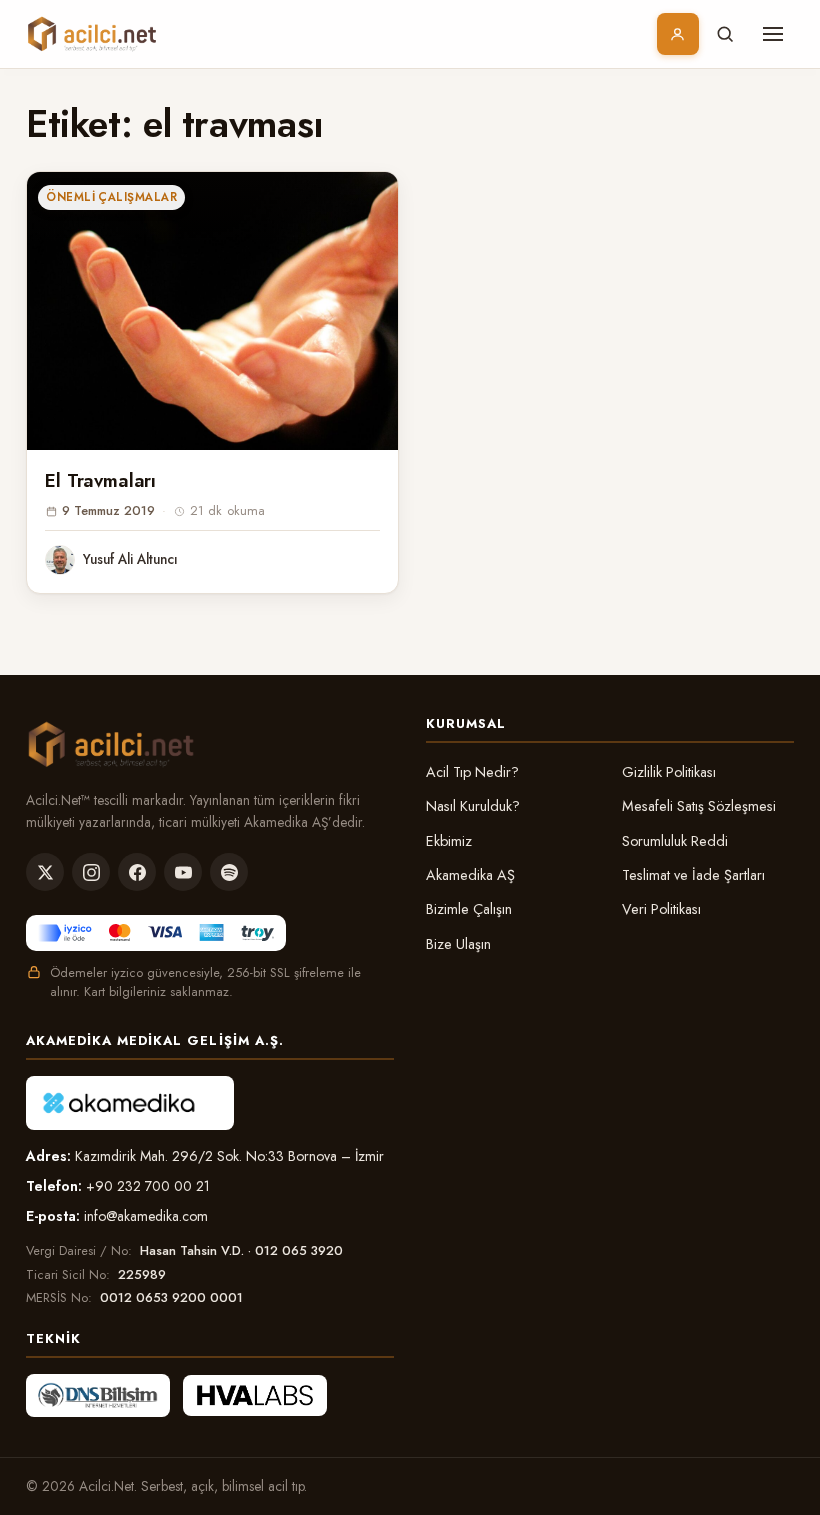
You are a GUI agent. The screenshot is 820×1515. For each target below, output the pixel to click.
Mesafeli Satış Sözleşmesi (699, 806)
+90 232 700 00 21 (148, 1186)
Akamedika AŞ (470, 875)
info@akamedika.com (146, 1216)
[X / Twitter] (45, 872)
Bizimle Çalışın (469, 909)
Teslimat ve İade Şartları (693, 875)
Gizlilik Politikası (669, 772)
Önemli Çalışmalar (111, 197)
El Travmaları (100, 480)
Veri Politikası (661, 909)
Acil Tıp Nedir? (472, 772)
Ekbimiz (449, 841)
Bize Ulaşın (458, 944)
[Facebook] (137, 872)
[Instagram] (91, 872)
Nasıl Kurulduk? (473, 806)
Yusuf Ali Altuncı (130, 559)
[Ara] (725, 34)
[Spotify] (229, 872)
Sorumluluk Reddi (675, 841)
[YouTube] (183, 872)
